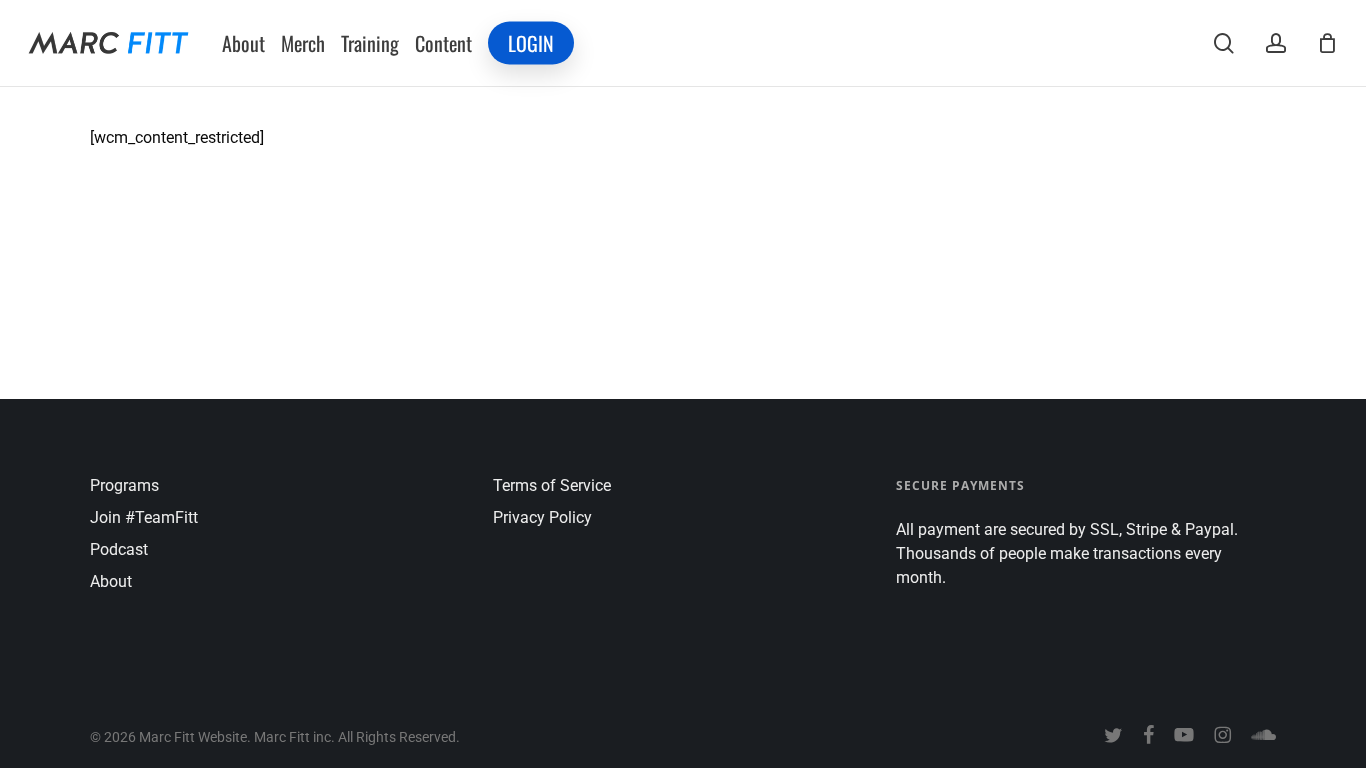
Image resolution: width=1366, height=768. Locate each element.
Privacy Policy (542, 517)
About (111, 581)
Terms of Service (552, 485)
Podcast (119, 549)
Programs (124, 485)
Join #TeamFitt (144, 517)
